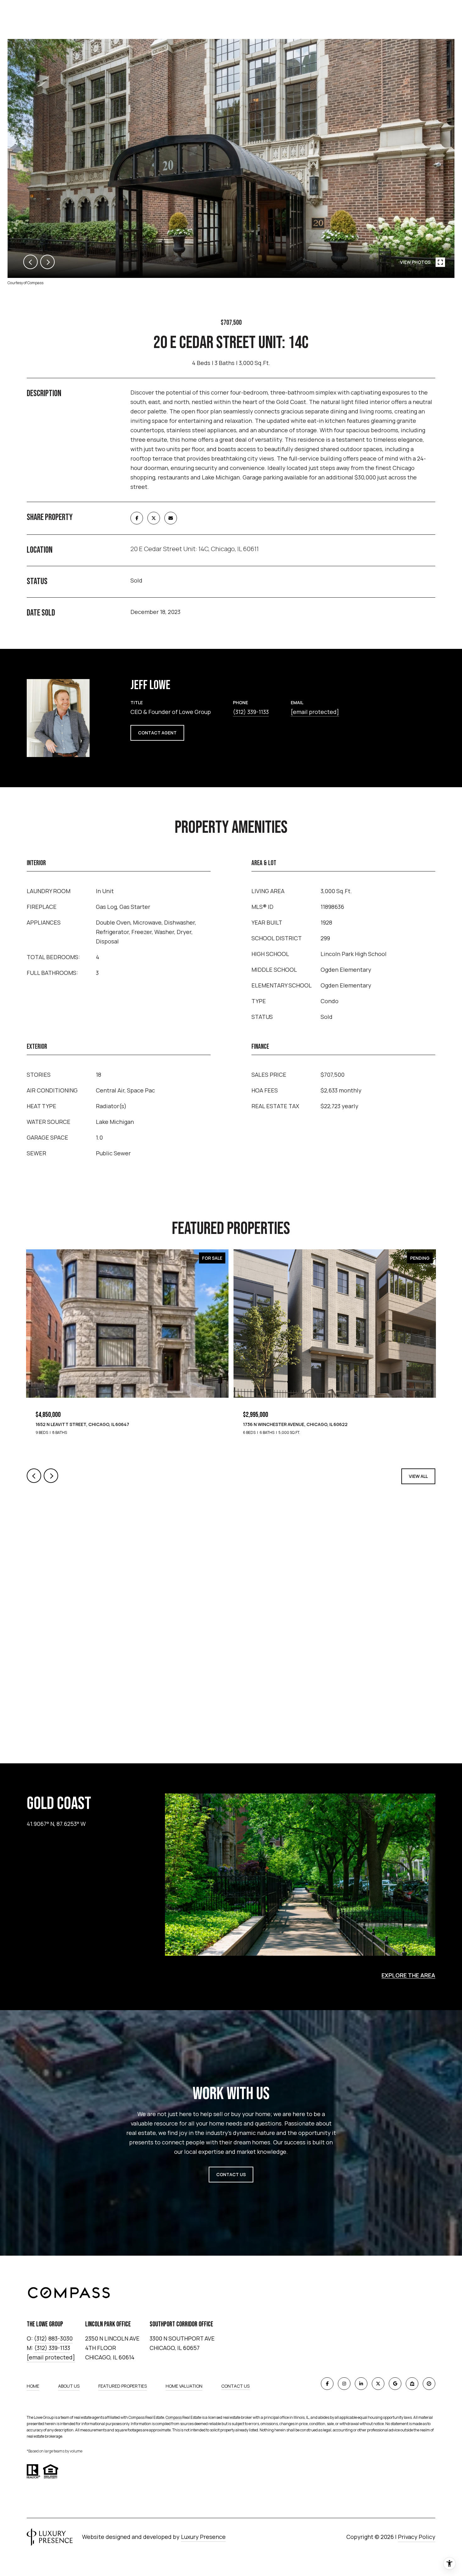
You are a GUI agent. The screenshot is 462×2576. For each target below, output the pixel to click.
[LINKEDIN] (361, 2384)
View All (418, 1476)
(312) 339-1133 (251, 712)
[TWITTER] (378, 2384)
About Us (69, 2386)
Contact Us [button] (231, 2174)
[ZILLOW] (412, 2384)
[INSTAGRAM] (344, 2384)
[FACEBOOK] (327, 2384)
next (47, 262)
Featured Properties (123, 2386)
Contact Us (235, 2386)
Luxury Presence (203, 2537)
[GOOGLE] (395, 2384)
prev (30, 262)
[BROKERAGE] (429, 2384)
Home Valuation (184, 2386)
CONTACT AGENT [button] (157, 733)
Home (33, 2386)
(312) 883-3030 (53, 2338)
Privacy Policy (417, 2537)
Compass (174, 2417)
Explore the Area (408, 1975)
